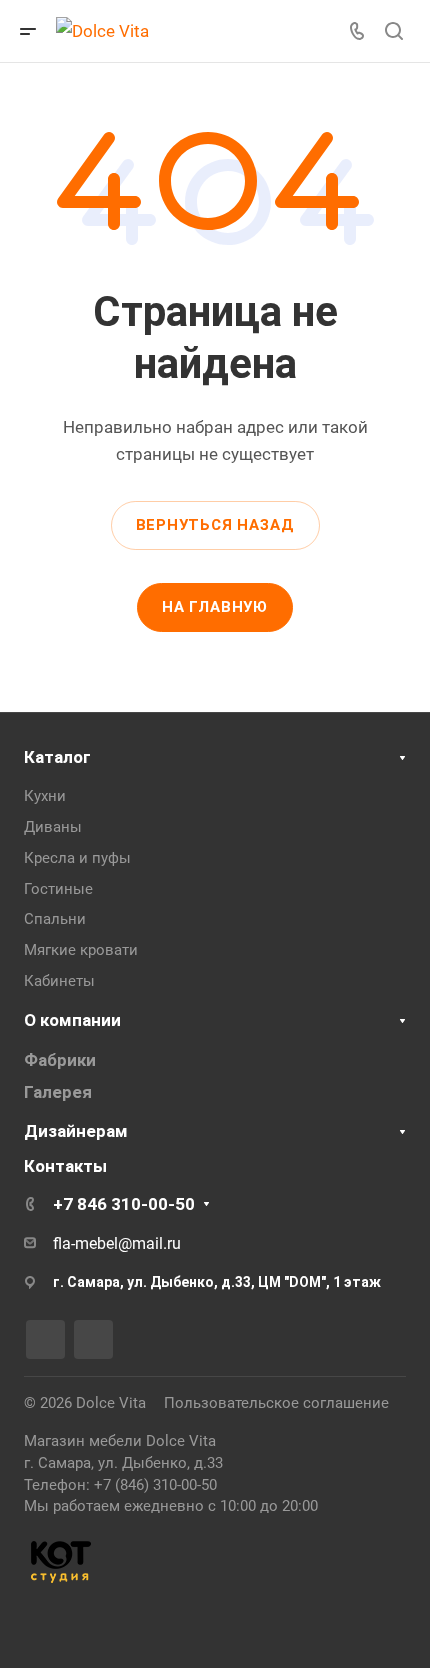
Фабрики (60, 1060)
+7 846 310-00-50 (124, 1204)
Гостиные (58, 889)
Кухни (45, 796)
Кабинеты (59, 981)
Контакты (65, 1166)
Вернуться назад (215, 525)
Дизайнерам (76, 1131)
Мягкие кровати (81, 950)
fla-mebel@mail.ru (117, 1243)
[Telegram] (93, 1339)
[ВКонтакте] (45, 1339)
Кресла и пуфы (77, 858)
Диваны (53, 827)
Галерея (58, 1092)
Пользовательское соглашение (276, 1403)
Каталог (57, 757)
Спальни (55, 919)
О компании (72, 1020)
